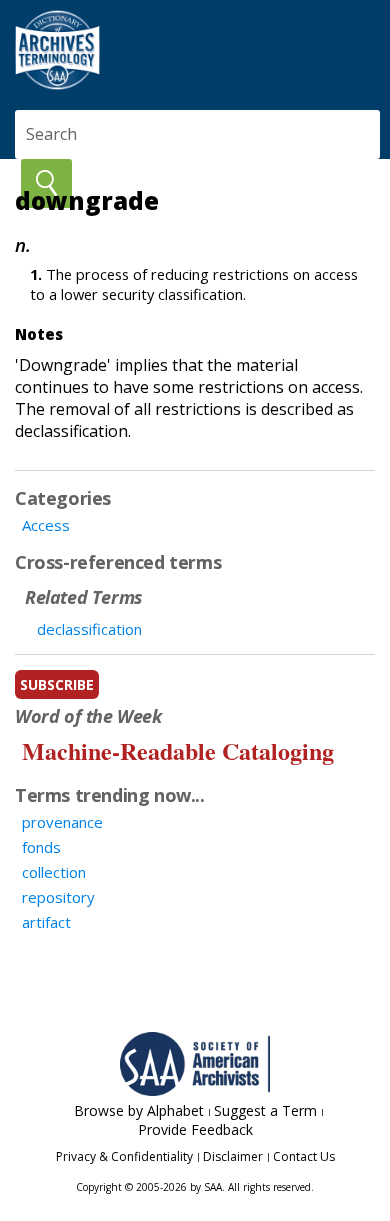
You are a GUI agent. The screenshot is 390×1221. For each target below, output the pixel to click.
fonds (41, 847)
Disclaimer (233, 1156)
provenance (62, 822)
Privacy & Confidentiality (124, 1156)
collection (54, 872)
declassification (89, 629)
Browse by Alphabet (139, 1110)
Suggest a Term (265, 1110)
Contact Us (304, 1156)
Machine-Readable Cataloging (178, 750)
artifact (46, 922)
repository (58, 897)
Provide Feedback (195, 1129)
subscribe (57, 684)
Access (46, 525)
